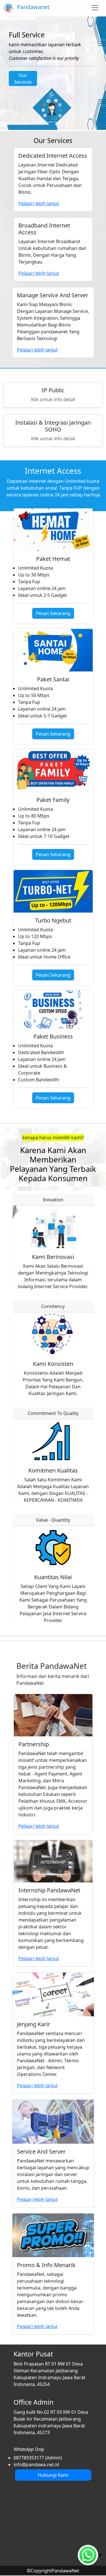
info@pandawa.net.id (36, 2465)
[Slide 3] (58, 122)
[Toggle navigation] (95, 8)
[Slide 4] (68, 122)
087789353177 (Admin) (38, 2458)
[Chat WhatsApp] (88, 2555)
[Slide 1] (38, 122)
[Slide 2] (48, 122)
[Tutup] (100, 2554)
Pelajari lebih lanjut (39, 1826)
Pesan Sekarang (53, 613)
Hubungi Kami (53, 2475)
